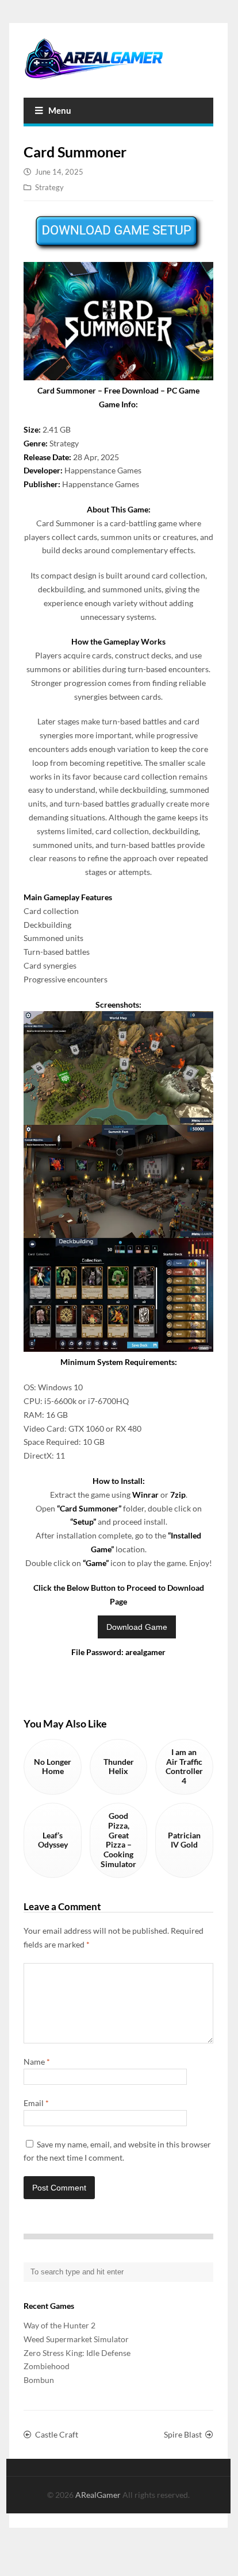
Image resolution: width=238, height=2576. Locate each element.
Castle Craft (57, 2434)
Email (36, 2103)
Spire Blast (183, 2434)
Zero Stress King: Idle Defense (77, 2353)
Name (37, 2062)
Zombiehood (47, 2366)
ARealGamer (99, 2495)
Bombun (39, 2380)
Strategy (49, 187)
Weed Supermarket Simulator (76, 2339)
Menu (60, 110)
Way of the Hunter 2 (59, 2325)
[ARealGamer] (118, 59)
